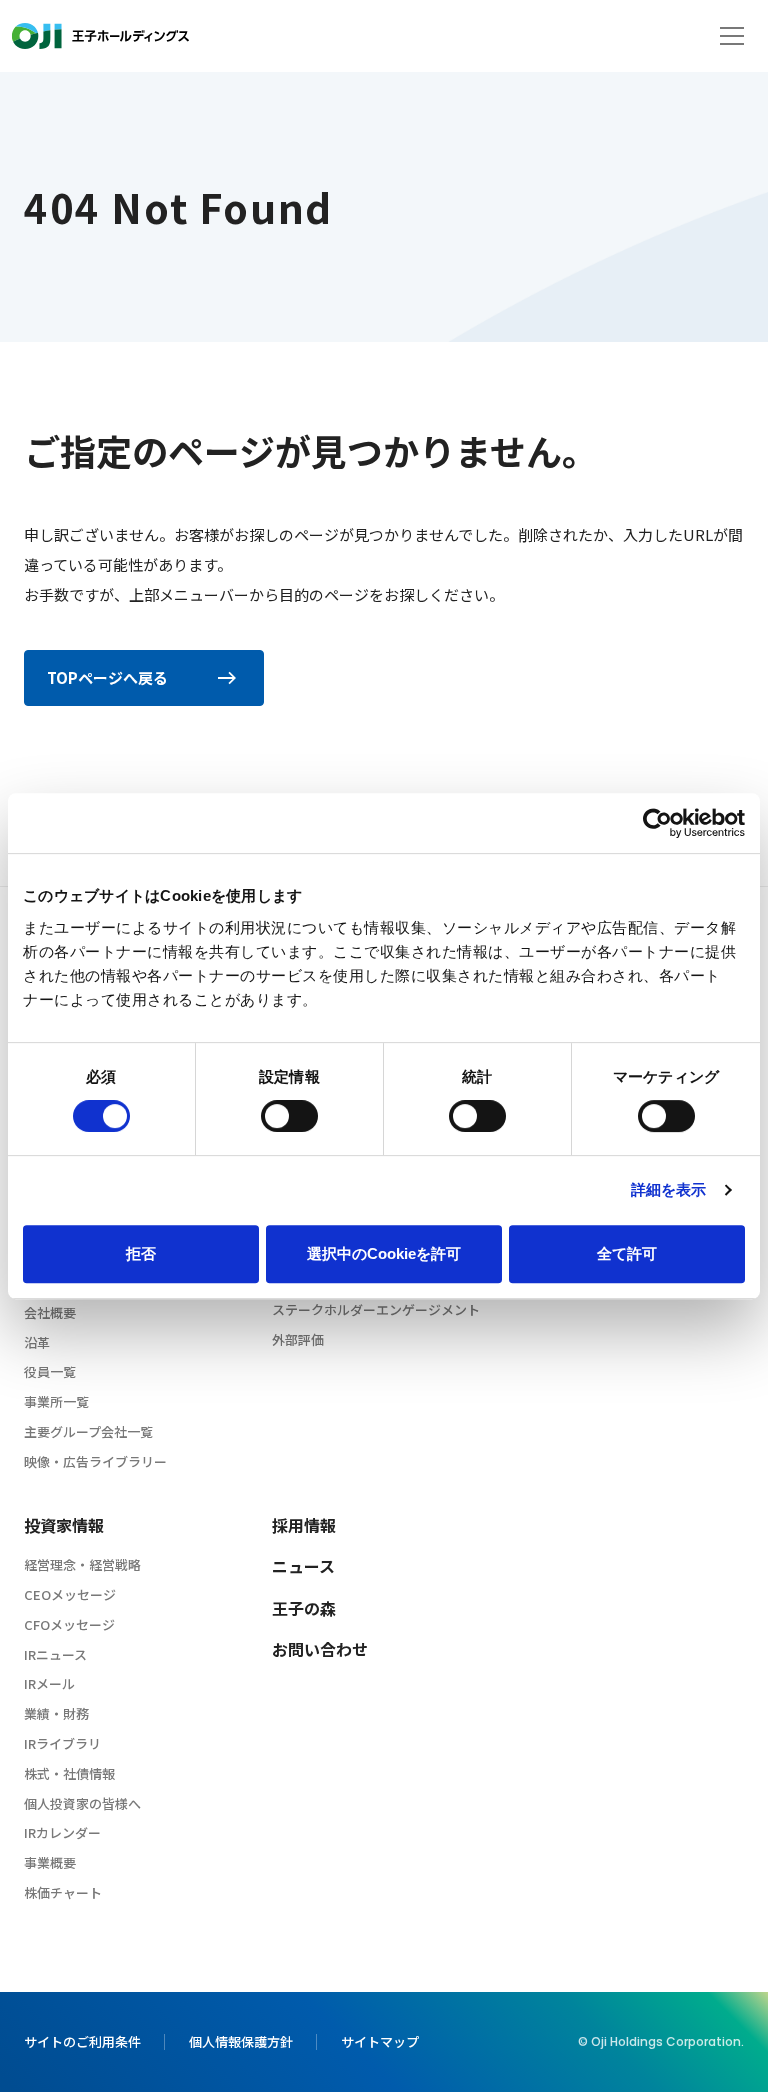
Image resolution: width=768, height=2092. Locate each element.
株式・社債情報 (69, 1773)
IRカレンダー (62, 1832)
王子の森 (304, 1608)
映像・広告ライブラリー (95, 1461)
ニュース (303, 1566)
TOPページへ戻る (107, 677)
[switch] (289, 1116)
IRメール (49, 1683)
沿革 (37, 1342)
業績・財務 (56, 1713)
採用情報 (304, 1525)
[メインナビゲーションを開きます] (732, 36)
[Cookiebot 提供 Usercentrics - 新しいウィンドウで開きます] (657, 823)
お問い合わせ (320, 1649)
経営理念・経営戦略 (82, 1564)
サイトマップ (380, 2041)
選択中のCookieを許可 (384, 1253)
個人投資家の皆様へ (82, 1803)
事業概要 (50, 1862)
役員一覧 (50, 1371)
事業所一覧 (56, 1401)
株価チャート (63, 1892)
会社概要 (50, 1312)
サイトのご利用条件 (82, 2041)
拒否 (141, 1253)
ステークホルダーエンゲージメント (376, 1309)
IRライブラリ (62, 1743)
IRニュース (55, 1654)
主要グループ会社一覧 (88, 1431)
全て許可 (627, 1253)
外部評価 (298, 1339)
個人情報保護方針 (241, 2041)
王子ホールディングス (100, 36)
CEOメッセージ (70, 1594)
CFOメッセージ (69, 1624)
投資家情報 (64, 1525)
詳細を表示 (669, 1189)
